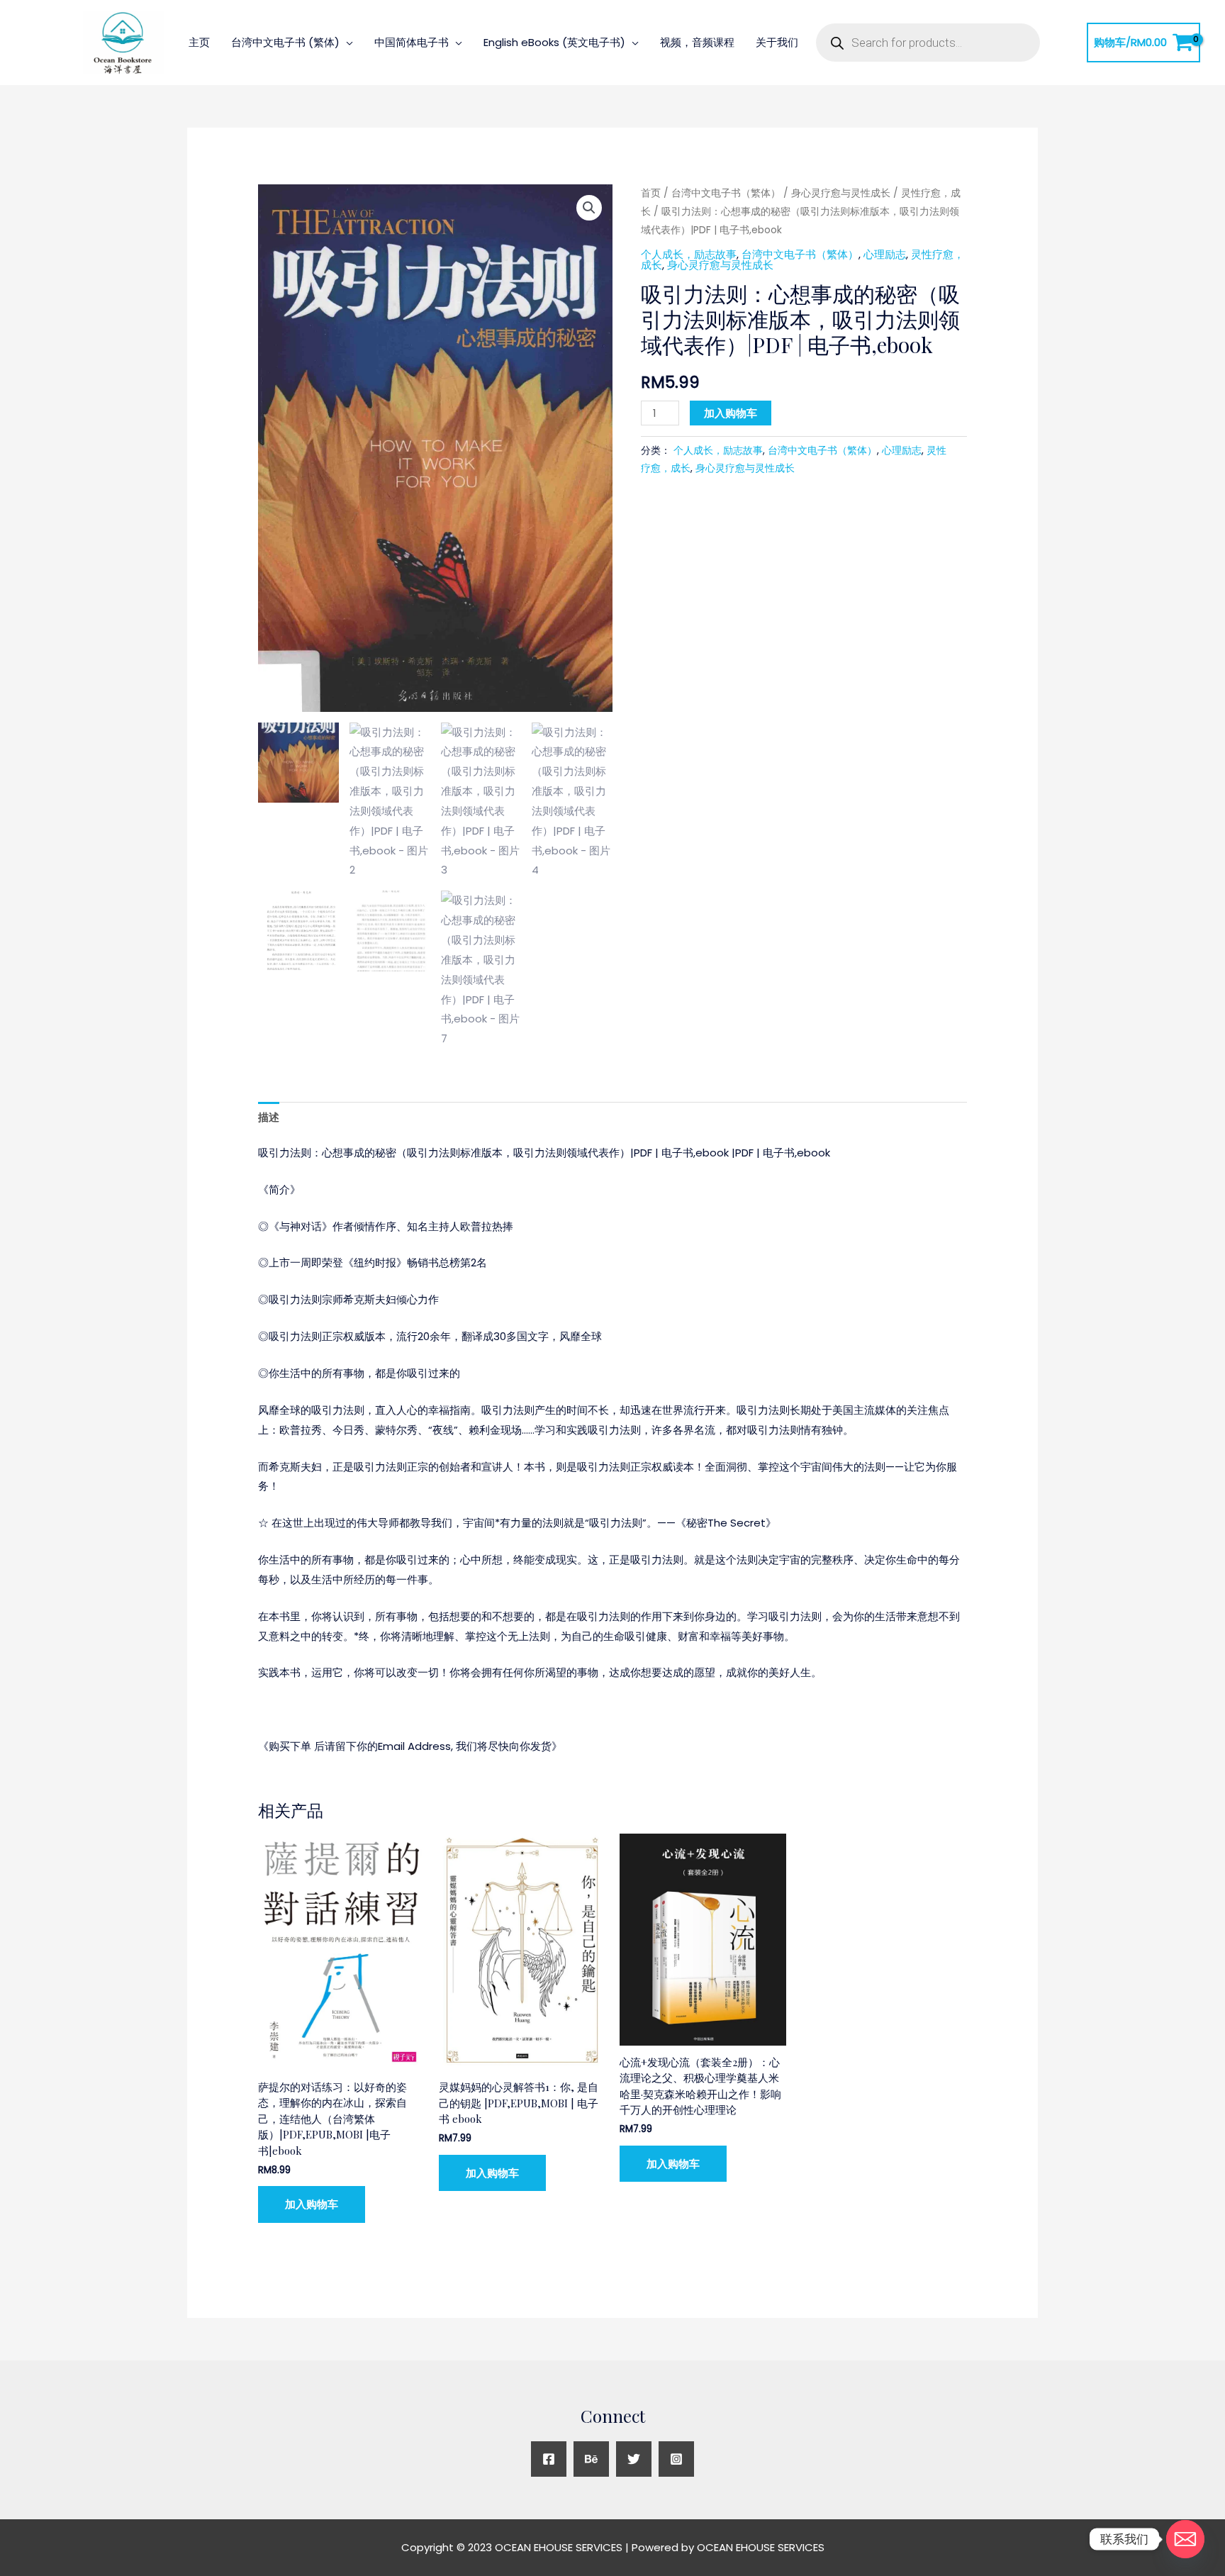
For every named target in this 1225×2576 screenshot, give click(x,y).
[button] (589, 208)
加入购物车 (731, 413)
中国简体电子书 (412, 42)
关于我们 (777, 42)
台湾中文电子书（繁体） (726, 193)
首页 (651, 193)
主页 (199, 42)
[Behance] (591, 2459)
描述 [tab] (269, 1117)
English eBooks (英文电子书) (554, 42)
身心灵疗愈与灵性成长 (841, 193)
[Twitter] (634, 2459)
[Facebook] (549, 2459)
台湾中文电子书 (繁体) (285, 42)
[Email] (1185, 2539)
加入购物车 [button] (312, 2204)
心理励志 (885, 254)
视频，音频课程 (697, 42)
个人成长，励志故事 (689, 254)
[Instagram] (676, 2459)
